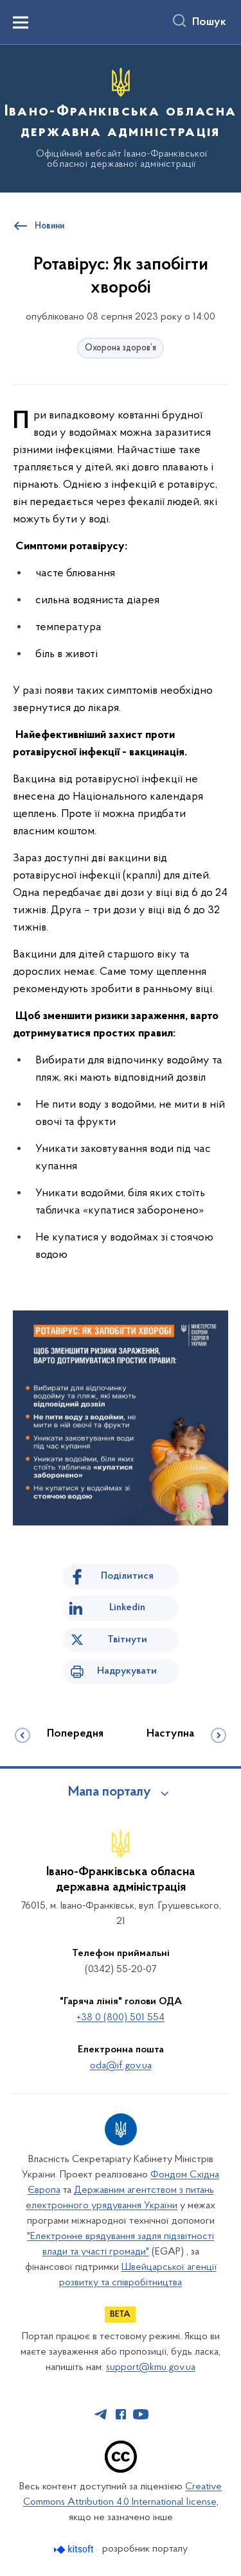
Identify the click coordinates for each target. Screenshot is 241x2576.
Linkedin (127, 1608)
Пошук (209, 22)
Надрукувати (127, 1671)
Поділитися (127, 1576)
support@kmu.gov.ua (151, 2367)
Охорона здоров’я (121, 348)
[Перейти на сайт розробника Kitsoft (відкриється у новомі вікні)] (75, 2549)
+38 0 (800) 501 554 (121, 2018)
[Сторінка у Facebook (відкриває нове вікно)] (121, 2414)
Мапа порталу (110, 1792)
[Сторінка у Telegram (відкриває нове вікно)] (101, 2414)
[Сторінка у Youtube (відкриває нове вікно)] (141, 2414)
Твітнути (127, 1640)
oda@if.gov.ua (121, 2066)
